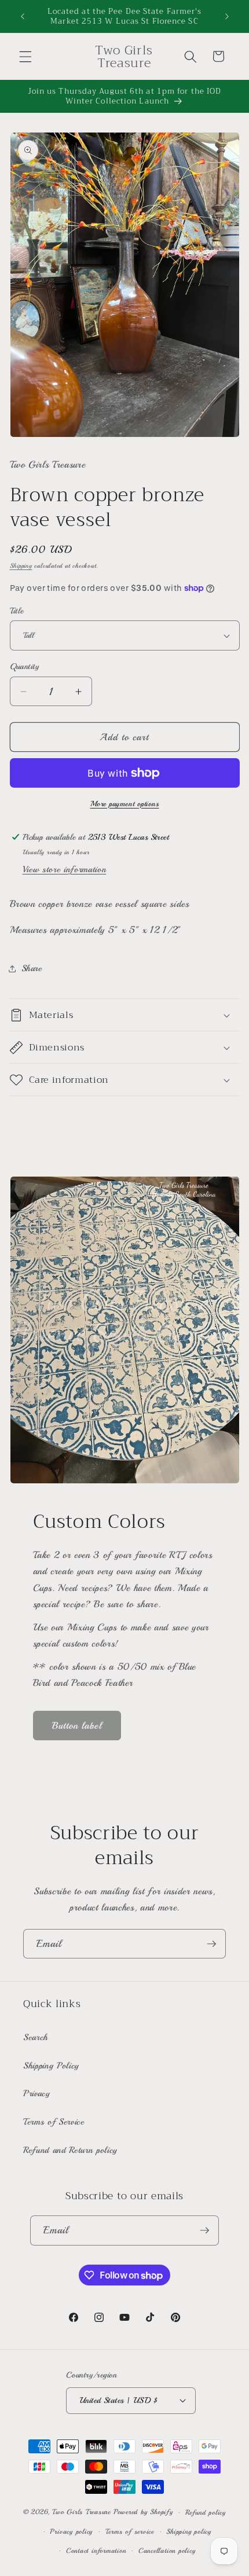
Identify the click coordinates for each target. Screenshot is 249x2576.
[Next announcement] (227, 16)
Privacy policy (71, 2532)
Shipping (21, 566)
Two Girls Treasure (83, 2513)
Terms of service (130, 2532)
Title (17, 611)
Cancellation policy (167, 2551)
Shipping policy (189, 2532)
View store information (65, 869)
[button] (25, 56)
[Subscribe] (211, 1944)
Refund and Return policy (70, 2150)
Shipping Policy (51, 2066)
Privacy (37, 2093)
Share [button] (32, 968)
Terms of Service (54, 2122)
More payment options (125, 804)
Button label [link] (77, 1726)
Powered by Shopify (143, 2513)
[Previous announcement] (23, 16)
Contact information (96, 2551)
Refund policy (206, 2513)
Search (36, 2037)
